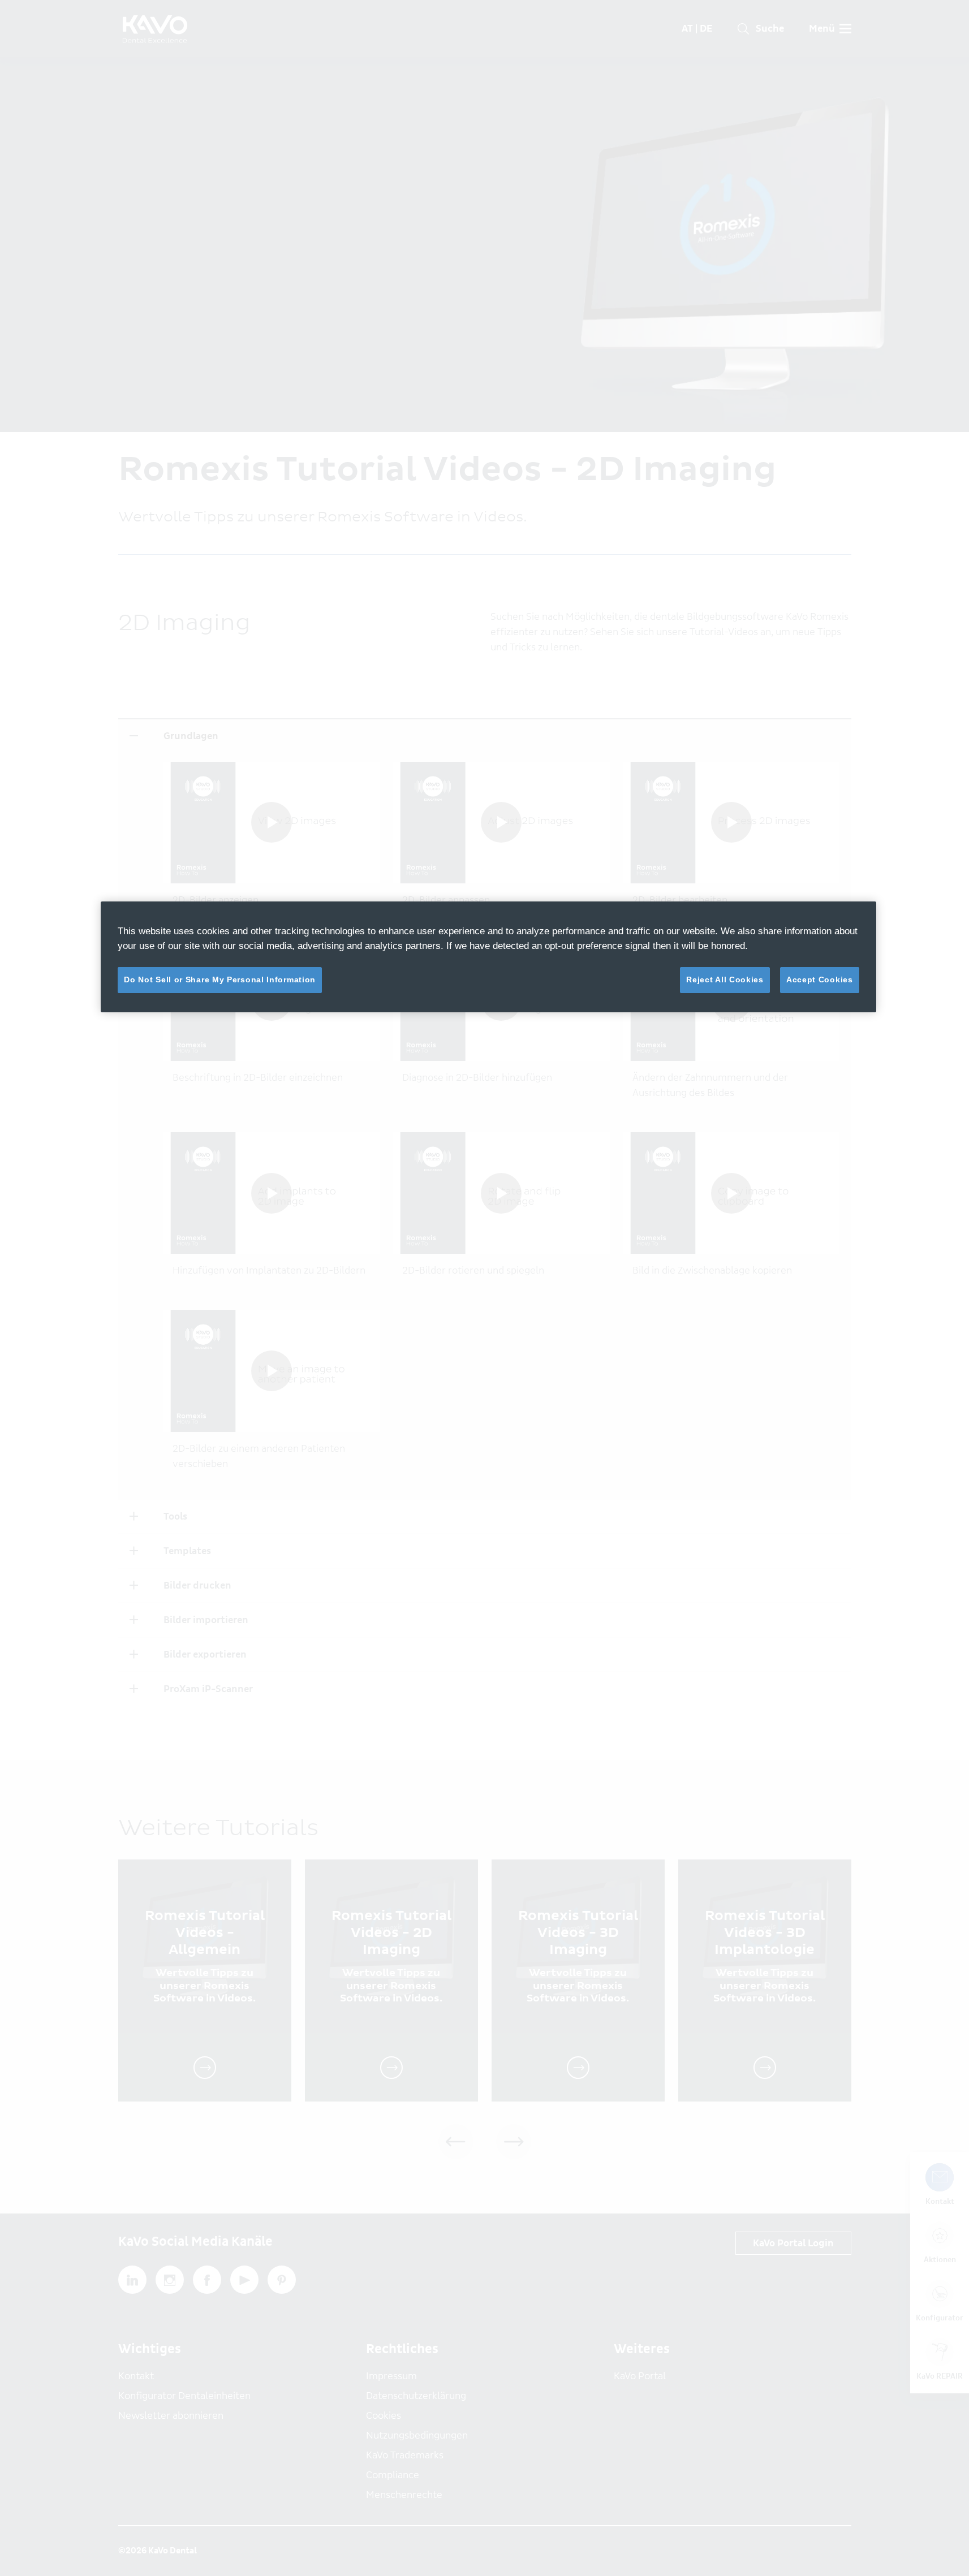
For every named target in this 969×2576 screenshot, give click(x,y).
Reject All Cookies (725, 980)
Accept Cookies (820, 980)
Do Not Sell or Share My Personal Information (220, 980)
